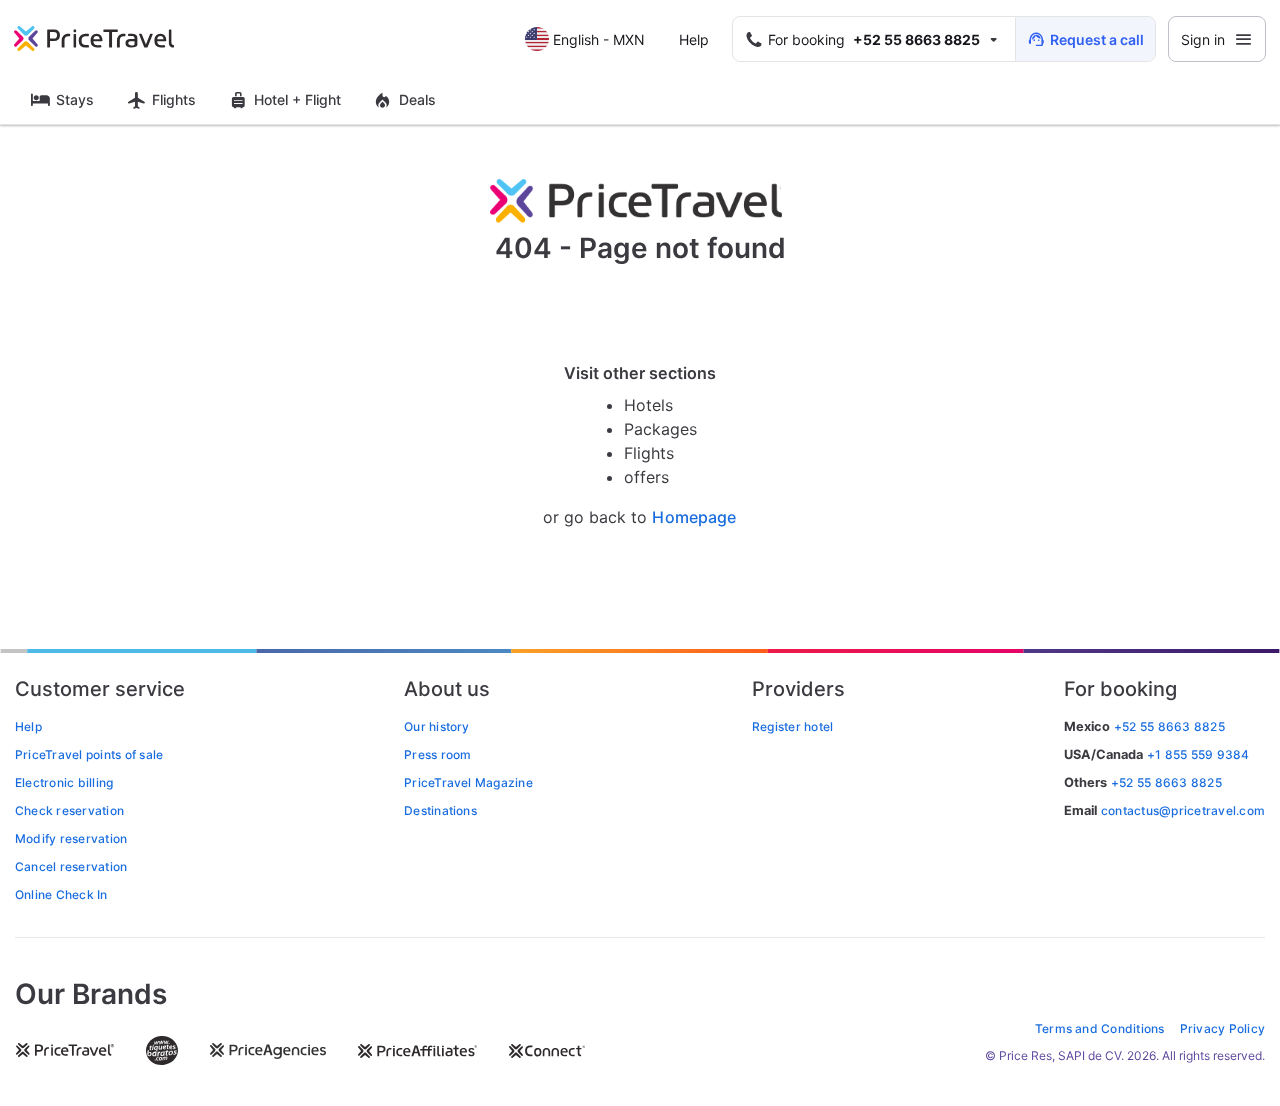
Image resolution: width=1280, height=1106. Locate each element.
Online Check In (61, 894)
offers (646, 477)
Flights (174, 99)
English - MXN (599, 39)
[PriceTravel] (108, 39)
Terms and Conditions (1100, 1028)
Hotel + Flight (297, 99)
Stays (75, 99)
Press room (437, 754)
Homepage (694, 517)
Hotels (648, 405)
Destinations (440, 810)
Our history (437, 726)
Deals (417, 99)
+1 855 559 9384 (1198, 754)
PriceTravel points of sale (89, 754)
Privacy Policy (1222, 1028)
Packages (660, 429)
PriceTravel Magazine (468, 782)
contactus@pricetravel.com (1183, 810)
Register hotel (792, 726)
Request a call (1097, 39)
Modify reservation (71, 838)
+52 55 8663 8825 (1166, 782)
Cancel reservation (71, 866)
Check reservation (69, 810)
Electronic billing (64, 782)
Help (694, 39)
